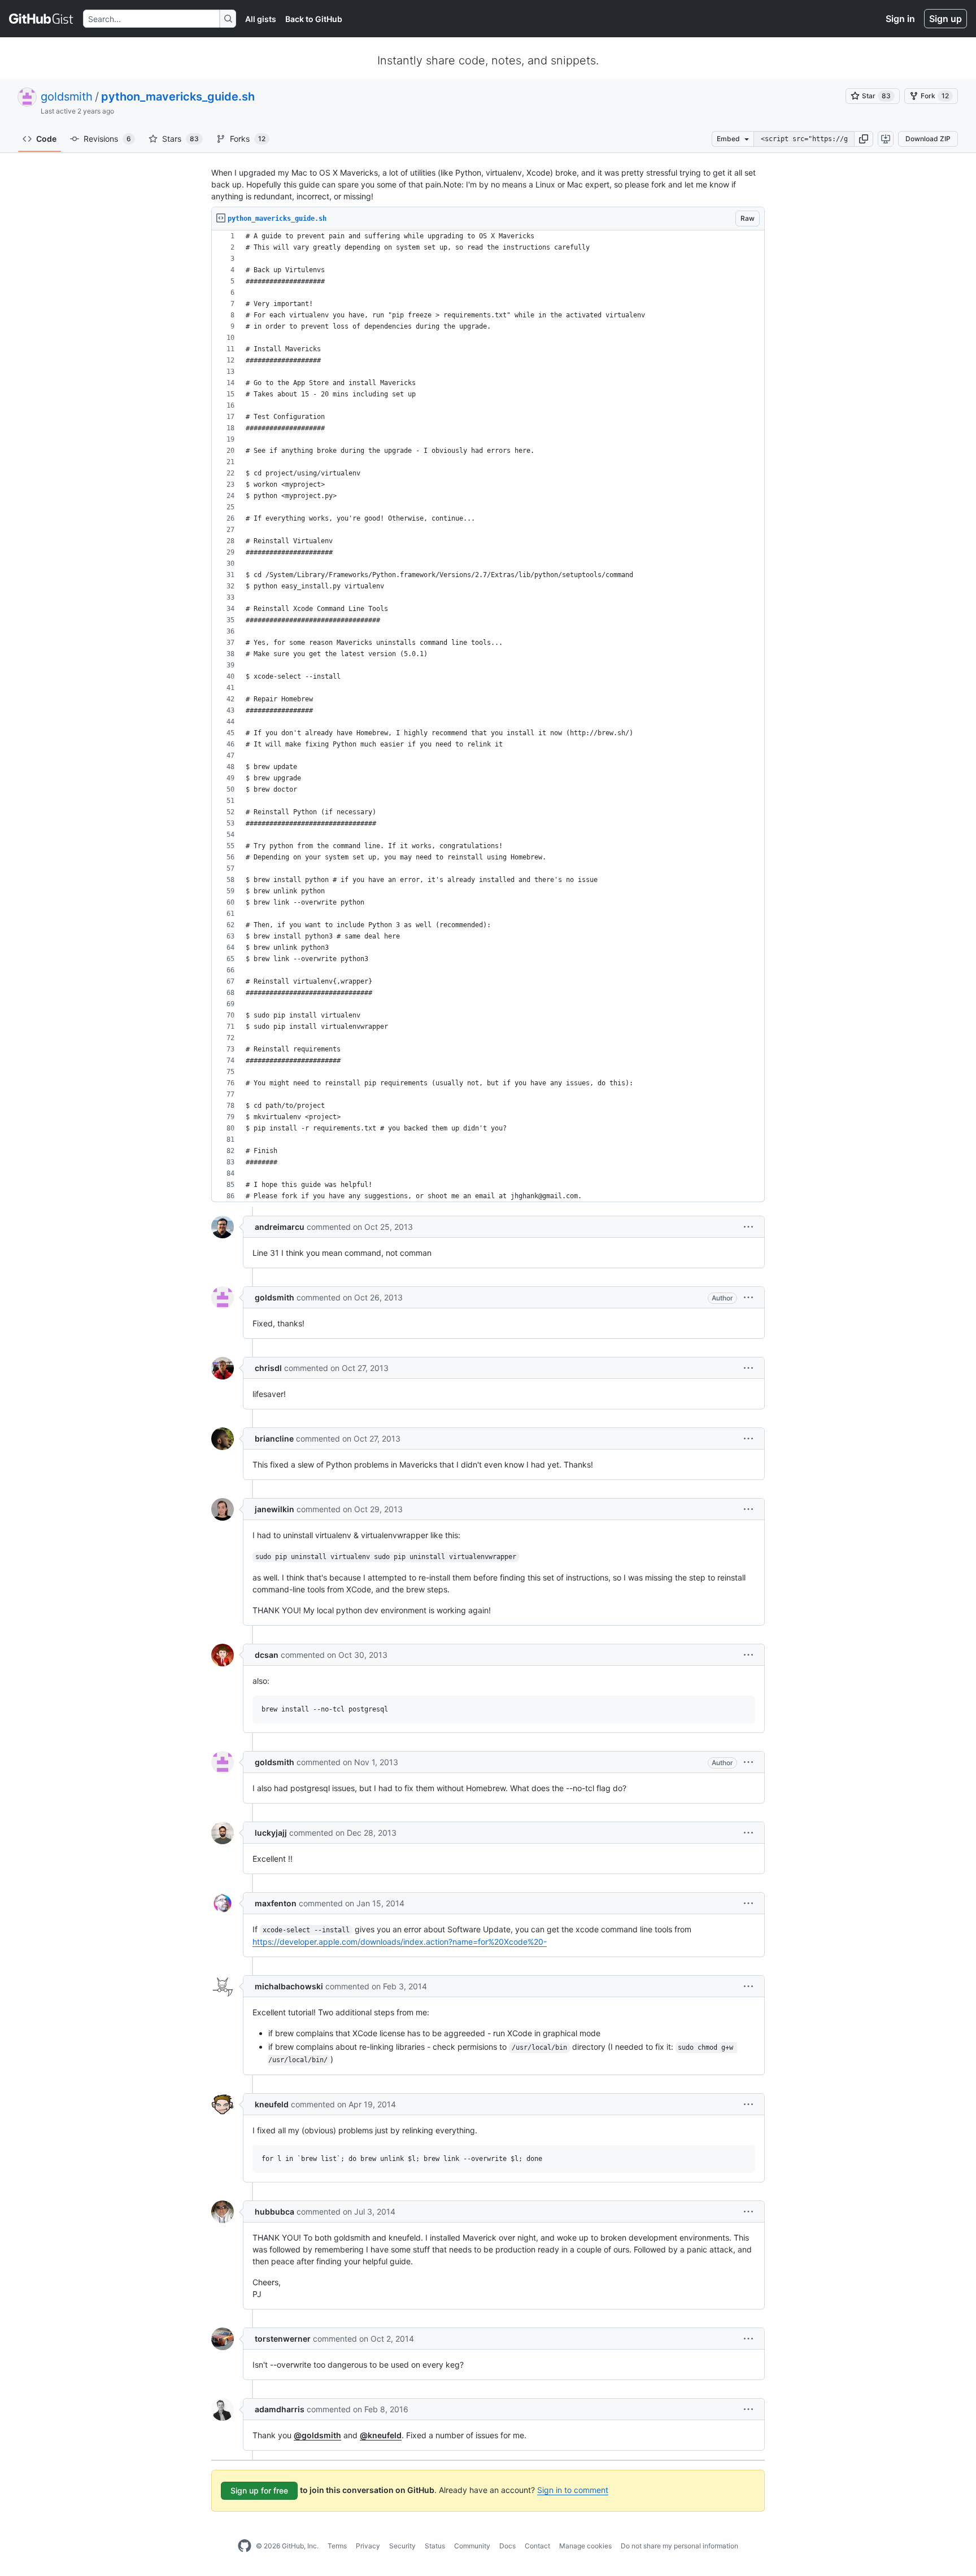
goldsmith (67, 97)
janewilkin (274, 1509)
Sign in (900, 19)
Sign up (945, 19)
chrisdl (268, 1368)
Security (402, 2546)
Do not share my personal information (679, 2546)
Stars (180, 139)
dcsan (267, 1655)
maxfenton (276, 1903)
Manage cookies (585, 2546)
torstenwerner (283, 2339)
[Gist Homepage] (42, 19)
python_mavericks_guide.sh (178, 97)
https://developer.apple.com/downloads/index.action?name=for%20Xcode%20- (400, 1942)
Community (472, 2546)
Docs (507, 2546)
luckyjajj (271, 1833)
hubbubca (274, 2212)
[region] (488, 716)
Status (435, 2546)
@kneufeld (381, 2435)
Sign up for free (259, 2490)
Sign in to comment (573, 2490)
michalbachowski (289, 1986)
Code (46, 139)
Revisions (107, 139)
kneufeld (272, 2104)
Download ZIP (928, 139)
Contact (537, 2546)
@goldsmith (317, 2435)
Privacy (368, 2546)
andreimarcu (280, 1227)
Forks (248, 139)
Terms (337, 2546)
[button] (864, 139)
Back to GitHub (314, 19)
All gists (261, 19)
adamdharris (280, 2409)
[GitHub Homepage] (245, 2546)
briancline (274, 1438)
